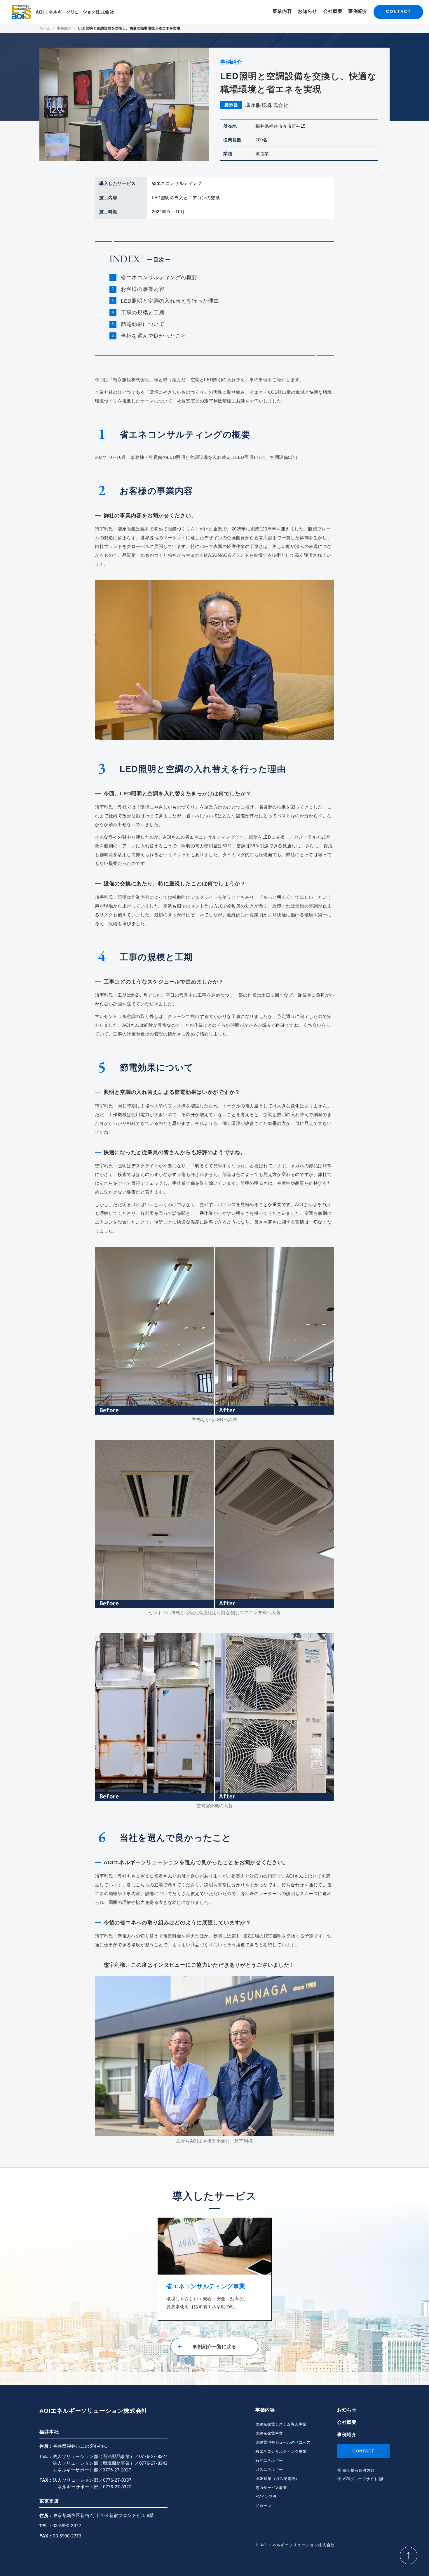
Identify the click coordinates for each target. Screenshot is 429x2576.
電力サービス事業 (271, 2488)
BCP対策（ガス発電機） (277, 2479)
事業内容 (282, 11)
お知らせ (307, 11)
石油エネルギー (269, 2460)
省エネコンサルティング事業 (281, 2451)
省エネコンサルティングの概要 (159, 277)
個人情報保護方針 (359, 2470)
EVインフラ (266, 2497)
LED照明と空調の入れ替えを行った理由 (170, 301)
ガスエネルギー (269, 2470)
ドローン (263, 2506)
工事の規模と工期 (143, 313)
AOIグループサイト (360, 2479)
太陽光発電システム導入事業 (281, 2424)
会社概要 (333, 11)
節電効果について (143, 324)
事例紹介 (358, 11)
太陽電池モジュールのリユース (283, 2442)
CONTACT (398, 11)
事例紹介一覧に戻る (214, 2347)
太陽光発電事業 (269, 2433)
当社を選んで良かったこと (154, 336)
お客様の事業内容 (143, 289)
